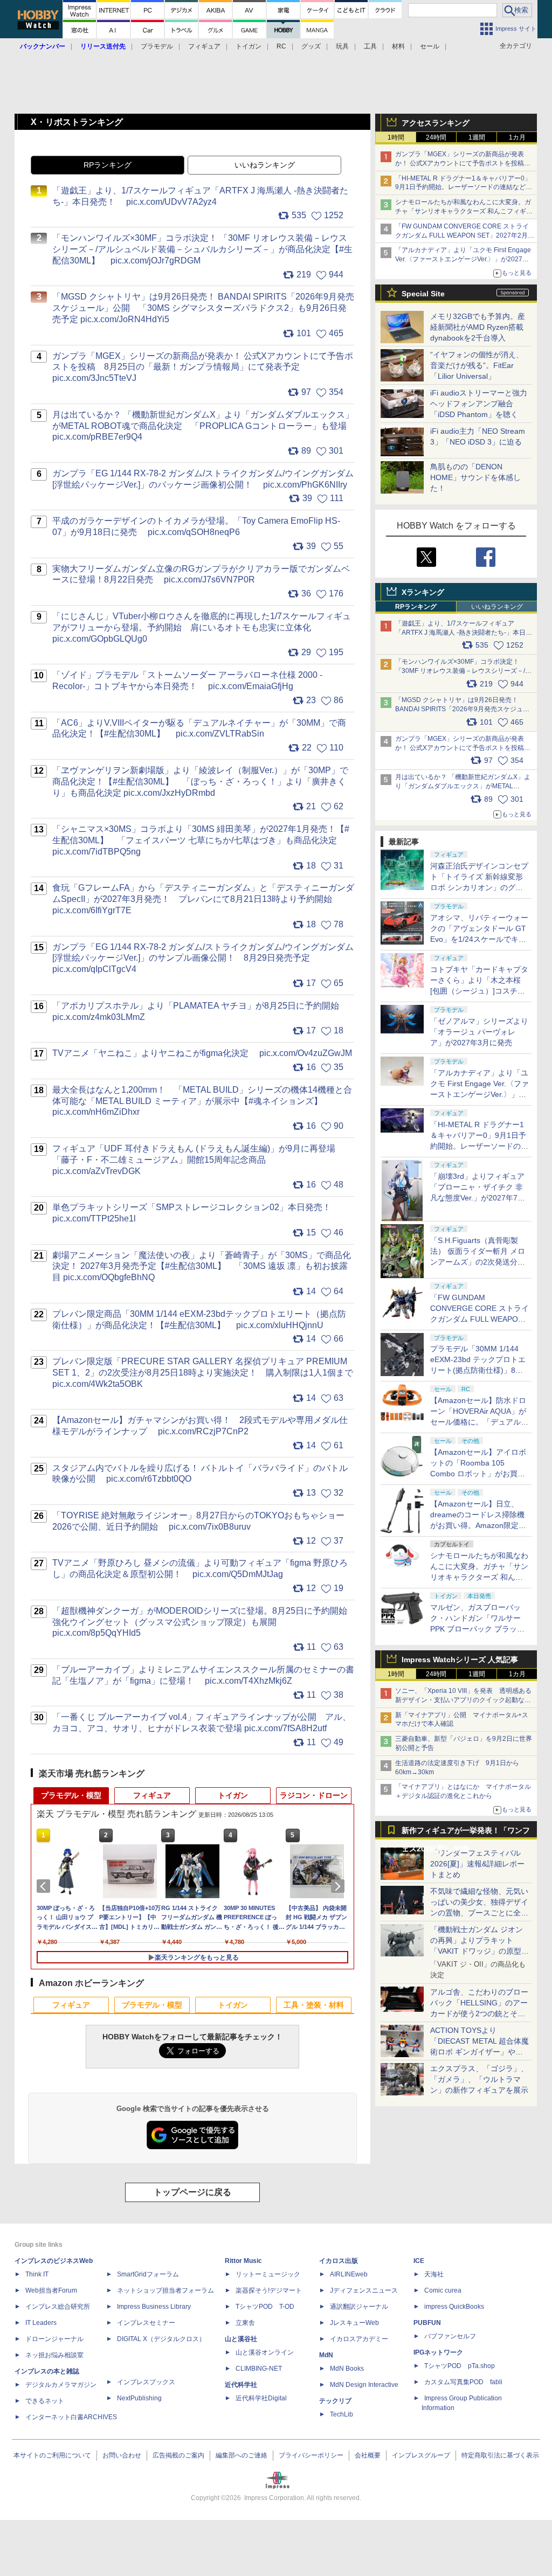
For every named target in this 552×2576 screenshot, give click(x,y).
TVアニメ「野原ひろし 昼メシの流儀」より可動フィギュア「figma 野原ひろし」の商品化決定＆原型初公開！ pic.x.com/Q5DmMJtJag (200, 1568)
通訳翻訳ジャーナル (359, 2307)
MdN (326, 2355)
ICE (419, 2261)
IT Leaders (41, 2323)
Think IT (37, 2274)
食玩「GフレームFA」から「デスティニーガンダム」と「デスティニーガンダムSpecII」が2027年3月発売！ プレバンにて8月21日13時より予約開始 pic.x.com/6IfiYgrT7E (203, 899)
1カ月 (517, 137)
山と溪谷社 (241, 2339)
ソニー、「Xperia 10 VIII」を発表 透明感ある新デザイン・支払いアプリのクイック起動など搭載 (463, 1700)
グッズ (311, 46)
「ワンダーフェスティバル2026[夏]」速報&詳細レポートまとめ (477, 1864)
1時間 (396, 137)
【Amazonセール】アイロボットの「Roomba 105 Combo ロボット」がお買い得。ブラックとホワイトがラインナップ (479, 1474)
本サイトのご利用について (52, 2455)
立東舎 (245, 2323)
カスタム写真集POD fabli (463, 2382)
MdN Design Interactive (364, 2385)
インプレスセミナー (146, 2323)
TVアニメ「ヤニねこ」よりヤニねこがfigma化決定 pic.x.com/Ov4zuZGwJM (202, 1053)
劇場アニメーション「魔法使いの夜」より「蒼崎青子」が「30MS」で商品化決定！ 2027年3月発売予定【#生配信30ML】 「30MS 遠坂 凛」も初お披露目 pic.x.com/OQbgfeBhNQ (202, 1266)
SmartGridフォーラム (148, 2274)
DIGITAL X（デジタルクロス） (161, 2339)
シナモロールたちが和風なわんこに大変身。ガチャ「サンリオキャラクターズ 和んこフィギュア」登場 (464, 211)
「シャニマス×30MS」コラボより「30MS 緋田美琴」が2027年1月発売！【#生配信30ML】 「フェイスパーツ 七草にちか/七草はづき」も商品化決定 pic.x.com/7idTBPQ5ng (201, 840)
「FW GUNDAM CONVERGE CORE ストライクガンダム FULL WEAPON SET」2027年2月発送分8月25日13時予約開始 (479, 1319)
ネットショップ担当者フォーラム (165, 2290)
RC (281, 46)
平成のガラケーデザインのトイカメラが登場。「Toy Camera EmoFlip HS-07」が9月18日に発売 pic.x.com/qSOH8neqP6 (196, 526)
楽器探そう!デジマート (269, 2290)
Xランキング (423, 592)
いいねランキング (497, 607)
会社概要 (368, 2455)
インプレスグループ (421, 2455)
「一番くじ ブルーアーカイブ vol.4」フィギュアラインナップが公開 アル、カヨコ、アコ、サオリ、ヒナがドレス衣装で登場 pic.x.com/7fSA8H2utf (202, 1723)
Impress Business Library (154, 2307)
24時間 (436, 137)
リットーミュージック (268, 2274)
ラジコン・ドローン (314, 1795)
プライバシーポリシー (311, 2455)
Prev (45, 1886)
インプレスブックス (146, 2382)
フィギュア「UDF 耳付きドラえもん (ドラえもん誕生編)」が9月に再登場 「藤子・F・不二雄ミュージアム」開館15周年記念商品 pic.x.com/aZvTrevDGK (198, 1160)
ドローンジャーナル (54, 2339)
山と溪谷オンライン (265, 2352)
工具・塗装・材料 (314, 2005)
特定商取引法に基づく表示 (500, 2455)
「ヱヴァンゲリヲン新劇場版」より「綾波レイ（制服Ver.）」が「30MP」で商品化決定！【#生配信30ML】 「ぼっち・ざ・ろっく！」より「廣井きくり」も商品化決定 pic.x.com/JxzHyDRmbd (200, 782)
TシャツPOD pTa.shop (460, 2366)
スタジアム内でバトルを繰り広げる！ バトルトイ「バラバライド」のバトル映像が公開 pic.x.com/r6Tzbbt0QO (200, 1474)
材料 (398, 46)
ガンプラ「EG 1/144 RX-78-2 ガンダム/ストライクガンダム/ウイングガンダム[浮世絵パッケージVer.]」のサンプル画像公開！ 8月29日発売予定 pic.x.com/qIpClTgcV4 (203, 958)
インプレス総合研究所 (58, 2307)
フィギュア (204, 46)
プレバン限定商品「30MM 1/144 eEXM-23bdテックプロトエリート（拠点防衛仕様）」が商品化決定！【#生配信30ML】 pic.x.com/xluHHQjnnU (199, 1320)
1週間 (477, 137)
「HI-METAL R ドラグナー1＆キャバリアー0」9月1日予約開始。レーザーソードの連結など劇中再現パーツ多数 (464, 188)
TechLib (341, 2414)
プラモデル (157, 46)
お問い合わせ (122, 2455)
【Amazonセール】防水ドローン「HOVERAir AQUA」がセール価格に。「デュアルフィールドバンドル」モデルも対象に (479, 1422)
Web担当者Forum (51, 2290)
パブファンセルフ (450, 2336)
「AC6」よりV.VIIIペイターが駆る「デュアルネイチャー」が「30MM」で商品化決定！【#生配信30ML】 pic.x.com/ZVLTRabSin (199, 728)
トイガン (249, 46)
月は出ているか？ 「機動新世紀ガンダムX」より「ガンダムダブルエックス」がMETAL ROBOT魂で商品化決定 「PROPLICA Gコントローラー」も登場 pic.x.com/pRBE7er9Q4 (203, 426)
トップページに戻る (192, 2192)
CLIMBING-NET (259, 2369)
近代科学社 (241, 2385)
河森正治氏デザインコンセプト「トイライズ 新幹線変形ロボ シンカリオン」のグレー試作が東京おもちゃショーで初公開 (479, 887)
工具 (370, 46)
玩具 (342, 46)
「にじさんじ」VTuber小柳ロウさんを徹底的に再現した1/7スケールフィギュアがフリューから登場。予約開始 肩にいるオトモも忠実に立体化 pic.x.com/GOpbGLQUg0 (202, 627)
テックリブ (335, 2401)
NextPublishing (139, 2398)
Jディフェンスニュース (364, 2290)
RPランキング (416, 607)
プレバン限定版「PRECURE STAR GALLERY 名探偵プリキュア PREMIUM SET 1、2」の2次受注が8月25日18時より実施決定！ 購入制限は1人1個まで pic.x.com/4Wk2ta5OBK (203, 1373)
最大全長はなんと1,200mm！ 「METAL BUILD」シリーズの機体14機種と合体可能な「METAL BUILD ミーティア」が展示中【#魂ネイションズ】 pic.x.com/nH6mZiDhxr (202, 1101)
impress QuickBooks (454, 2307)
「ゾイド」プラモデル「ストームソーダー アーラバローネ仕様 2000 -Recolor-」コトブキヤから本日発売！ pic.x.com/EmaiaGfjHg (187, 681)
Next (340, 1886)
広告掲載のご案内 (178, 2455)
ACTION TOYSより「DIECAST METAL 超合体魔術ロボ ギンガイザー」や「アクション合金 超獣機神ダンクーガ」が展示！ (479, 2052)
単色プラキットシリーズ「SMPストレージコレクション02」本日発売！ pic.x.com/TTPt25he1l (197, 1213)
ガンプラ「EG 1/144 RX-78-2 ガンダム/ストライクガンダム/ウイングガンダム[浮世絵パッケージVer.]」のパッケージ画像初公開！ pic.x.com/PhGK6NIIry (203, 479)
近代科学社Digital (261, 2398)
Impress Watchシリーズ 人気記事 (460, 1660)
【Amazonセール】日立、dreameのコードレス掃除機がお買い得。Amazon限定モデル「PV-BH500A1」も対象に (479, 1525)
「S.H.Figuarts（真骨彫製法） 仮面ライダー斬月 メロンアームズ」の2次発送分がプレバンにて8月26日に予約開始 (478, 1262)
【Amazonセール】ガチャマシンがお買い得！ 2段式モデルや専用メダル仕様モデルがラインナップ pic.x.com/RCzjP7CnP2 (200, 1426)
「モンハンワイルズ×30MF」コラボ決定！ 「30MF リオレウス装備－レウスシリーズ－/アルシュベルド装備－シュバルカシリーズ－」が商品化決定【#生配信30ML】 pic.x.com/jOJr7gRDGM (202, 249)
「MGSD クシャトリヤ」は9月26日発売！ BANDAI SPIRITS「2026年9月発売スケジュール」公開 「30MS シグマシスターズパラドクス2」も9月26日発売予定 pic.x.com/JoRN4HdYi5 (203, 308)
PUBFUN (427, 2323)
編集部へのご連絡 (241, 2455)
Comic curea (443, 2290)
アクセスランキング (436, 123)
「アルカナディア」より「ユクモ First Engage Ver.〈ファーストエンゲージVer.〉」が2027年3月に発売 (464, 259)
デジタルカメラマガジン (61, 2385)
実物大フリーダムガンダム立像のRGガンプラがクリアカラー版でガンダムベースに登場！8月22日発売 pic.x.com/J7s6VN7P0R (201, 574)
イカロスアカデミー (359, 2339)
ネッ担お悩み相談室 (54, 2355)
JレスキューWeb (354, 2323)
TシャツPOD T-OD (265, 2307)
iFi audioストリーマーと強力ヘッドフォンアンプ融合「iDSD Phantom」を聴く (479, 404)
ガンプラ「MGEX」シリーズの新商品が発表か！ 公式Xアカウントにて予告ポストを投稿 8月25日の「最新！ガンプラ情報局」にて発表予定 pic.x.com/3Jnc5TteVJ (203, 367)
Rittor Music (243, 2261)
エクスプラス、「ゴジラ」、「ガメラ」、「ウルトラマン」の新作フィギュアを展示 (479, 2079)
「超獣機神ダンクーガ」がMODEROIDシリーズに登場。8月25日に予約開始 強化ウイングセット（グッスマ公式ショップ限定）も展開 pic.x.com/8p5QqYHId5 (203, 1622)
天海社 (434, 2274)
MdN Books (347, 2369)
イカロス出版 (339, 2261)
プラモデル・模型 (71, 1795)
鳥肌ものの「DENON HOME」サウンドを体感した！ (475, 477)
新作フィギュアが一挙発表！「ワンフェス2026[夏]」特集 (466, 1833)
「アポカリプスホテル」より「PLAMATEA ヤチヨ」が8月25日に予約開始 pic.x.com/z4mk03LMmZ (201, 1011)
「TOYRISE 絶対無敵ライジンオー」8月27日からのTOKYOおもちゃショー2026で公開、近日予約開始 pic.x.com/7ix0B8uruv (198, 1521)
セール (430, 46)
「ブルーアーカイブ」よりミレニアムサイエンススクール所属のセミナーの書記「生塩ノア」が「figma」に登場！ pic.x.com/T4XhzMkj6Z (203, 1675)
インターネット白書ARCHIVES (71, 2417)
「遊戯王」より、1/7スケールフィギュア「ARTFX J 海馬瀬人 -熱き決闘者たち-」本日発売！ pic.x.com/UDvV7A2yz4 (464, 633)
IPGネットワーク (438, 2352)
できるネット (45, 2401)
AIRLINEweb (349, 2274)
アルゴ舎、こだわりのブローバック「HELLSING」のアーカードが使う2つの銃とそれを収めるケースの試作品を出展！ (479, 2013)
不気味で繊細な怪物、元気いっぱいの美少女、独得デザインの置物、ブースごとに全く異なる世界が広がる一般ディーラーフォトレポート (479, 1913)
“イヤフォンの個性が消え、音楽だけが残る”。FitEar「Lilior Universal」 (477, 365)
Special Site (423, 294)
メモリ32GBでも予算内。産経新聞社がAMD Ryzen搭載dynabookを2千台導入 (478, 327)
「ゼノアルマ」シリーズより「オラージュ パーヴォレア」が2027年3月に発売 (479, 1032)
